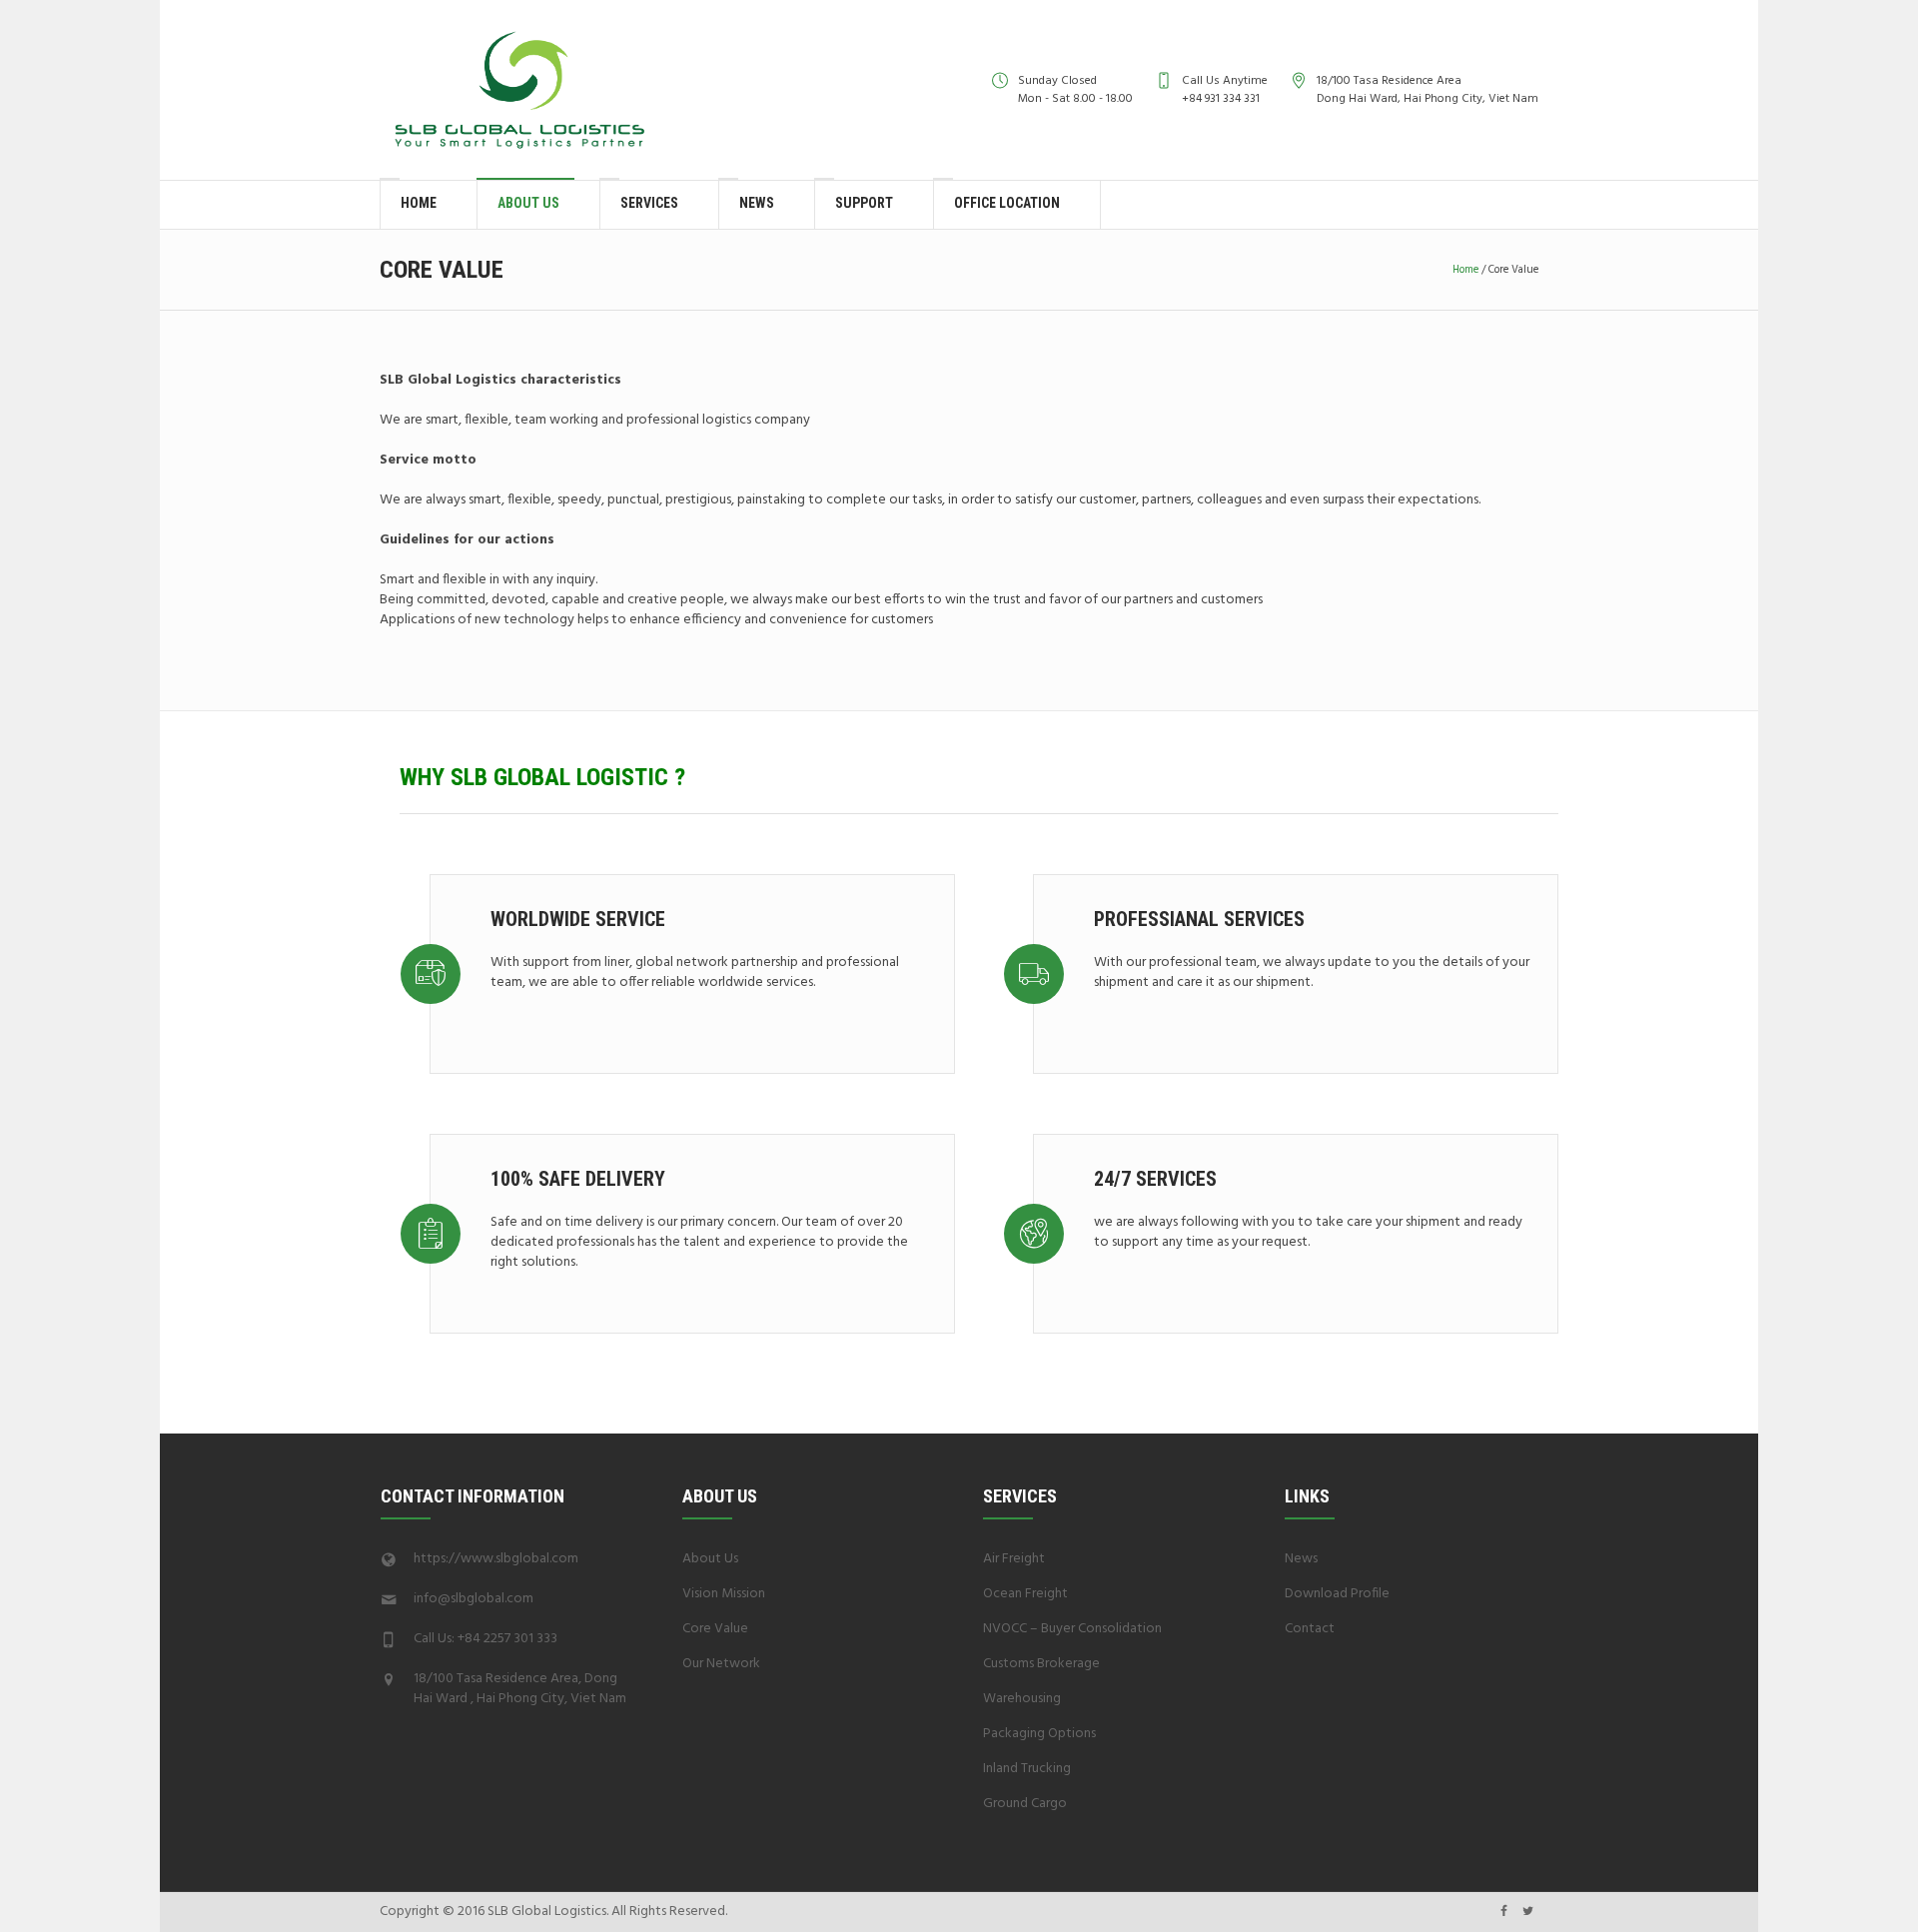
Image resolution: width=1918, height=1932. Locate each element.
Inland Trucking (1027, 1769)
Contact (1310, 1629)
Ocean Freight (1025, 1594)
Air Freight (1014, 1559)
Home (1465, 270)
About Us (710, 1559)
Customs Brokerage (1041, 1664)
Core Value (715, 1629)
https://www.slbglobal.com (496, 1559)
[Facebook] (1503, 1911)
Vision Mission (724, 1594)
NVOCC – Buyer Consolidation (1072, 1629)
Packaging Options (1039, 1734)
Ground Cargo (1025, 1804)
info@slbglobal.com (474, 1599)
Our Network (721, 1664)
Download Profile (1337, 1594)
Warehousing (1022, 1699)
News (1301, 1559)
